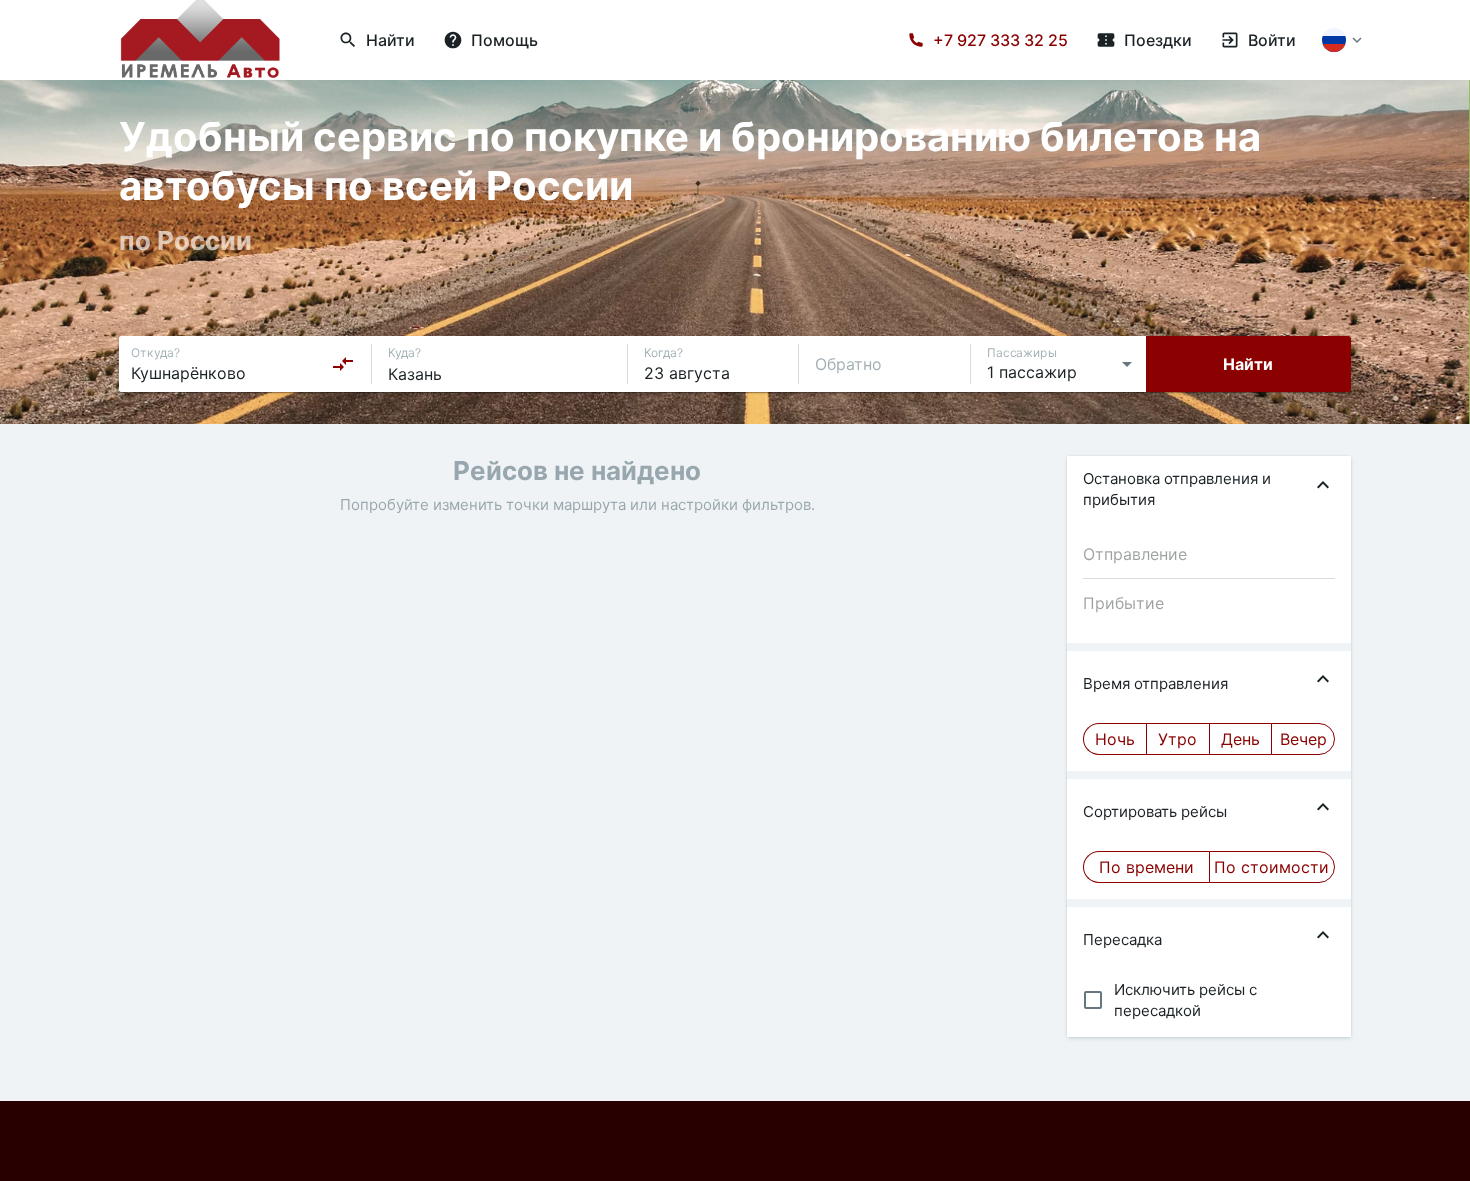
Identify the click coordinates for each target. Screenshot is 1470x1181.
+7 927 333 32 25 (1000, 40)
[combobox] (243, 364)
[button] (1209, 489)
